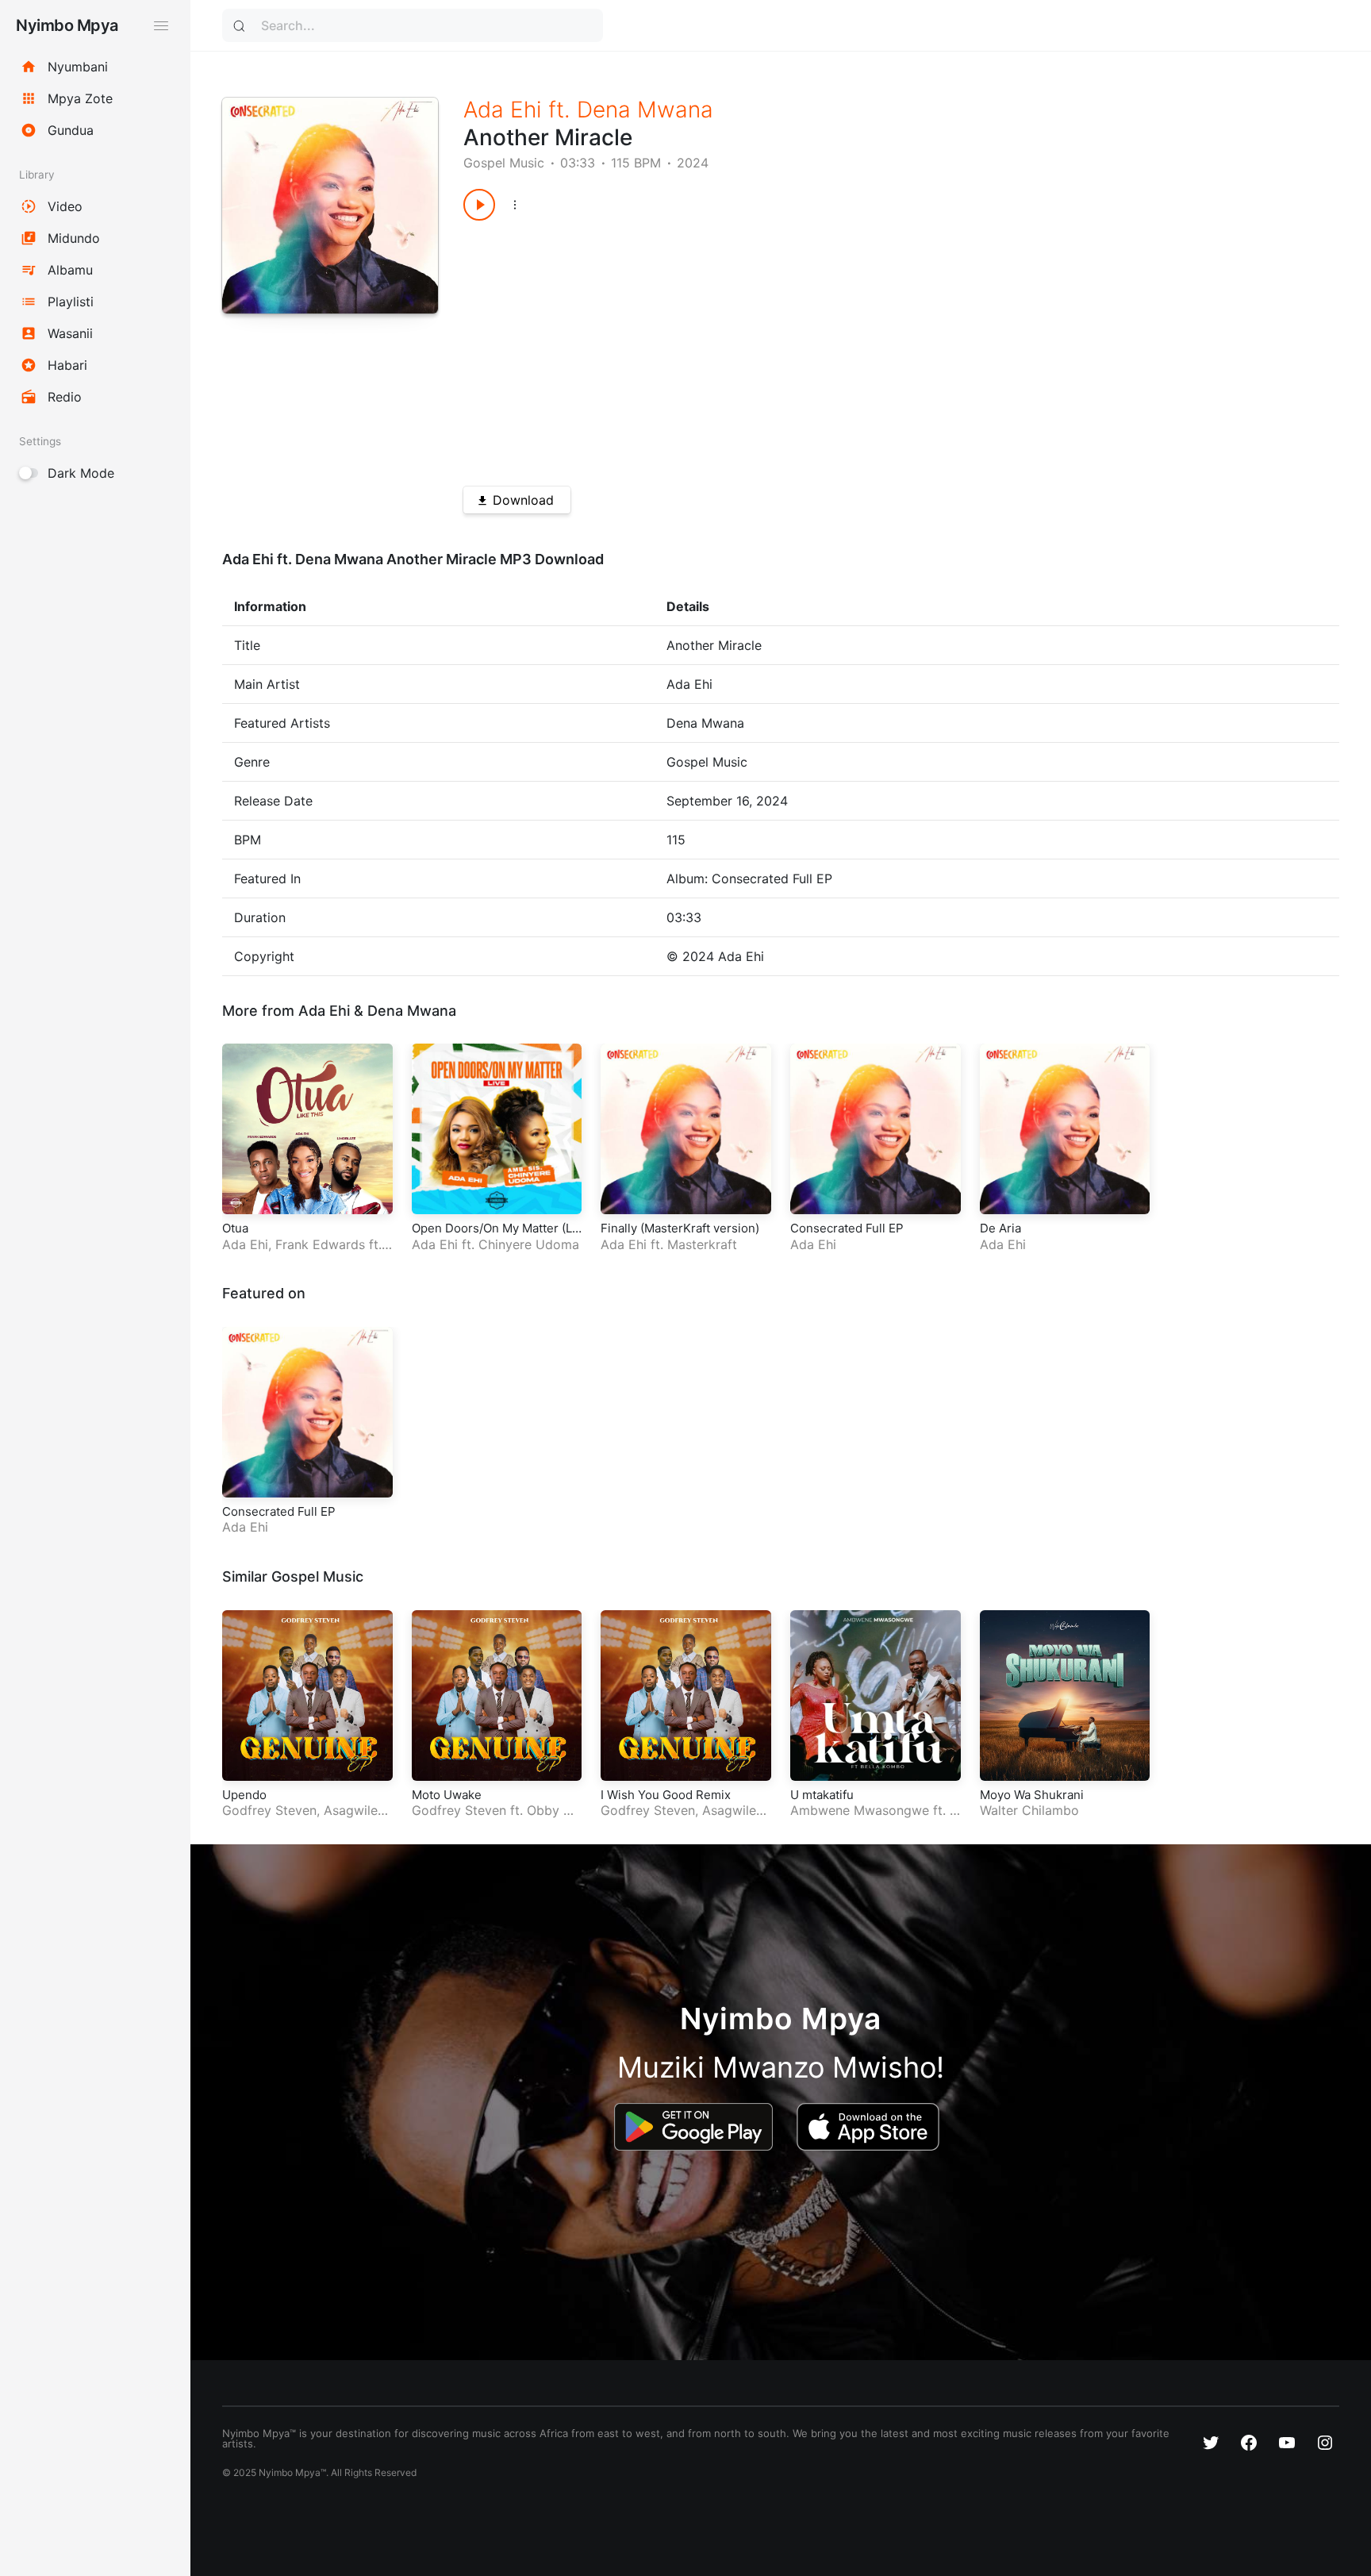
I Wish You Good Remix (666, 1795)
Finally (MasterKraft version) (680, 1228)
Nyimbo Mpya (67, 25)
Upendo (244, 1795)
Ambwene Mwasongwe (860, 1810)
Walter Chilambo (1029, 1810)
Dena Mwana (645, 110)
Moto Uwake (447, 1795)
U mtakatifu (822, 1795)
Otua (235, 1228)
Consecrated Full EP (847, 1228)
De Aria (1000, 1228)
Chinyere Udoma (529, 1244)
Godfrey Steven (269, 1810)
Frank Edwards (320, 1244)
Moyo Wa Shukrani (1032, 1795)
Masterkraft (702, 1244)
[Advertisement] (858, 348)
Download (523, 500)
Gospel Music (504, 163)
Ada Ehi (503, 110)
